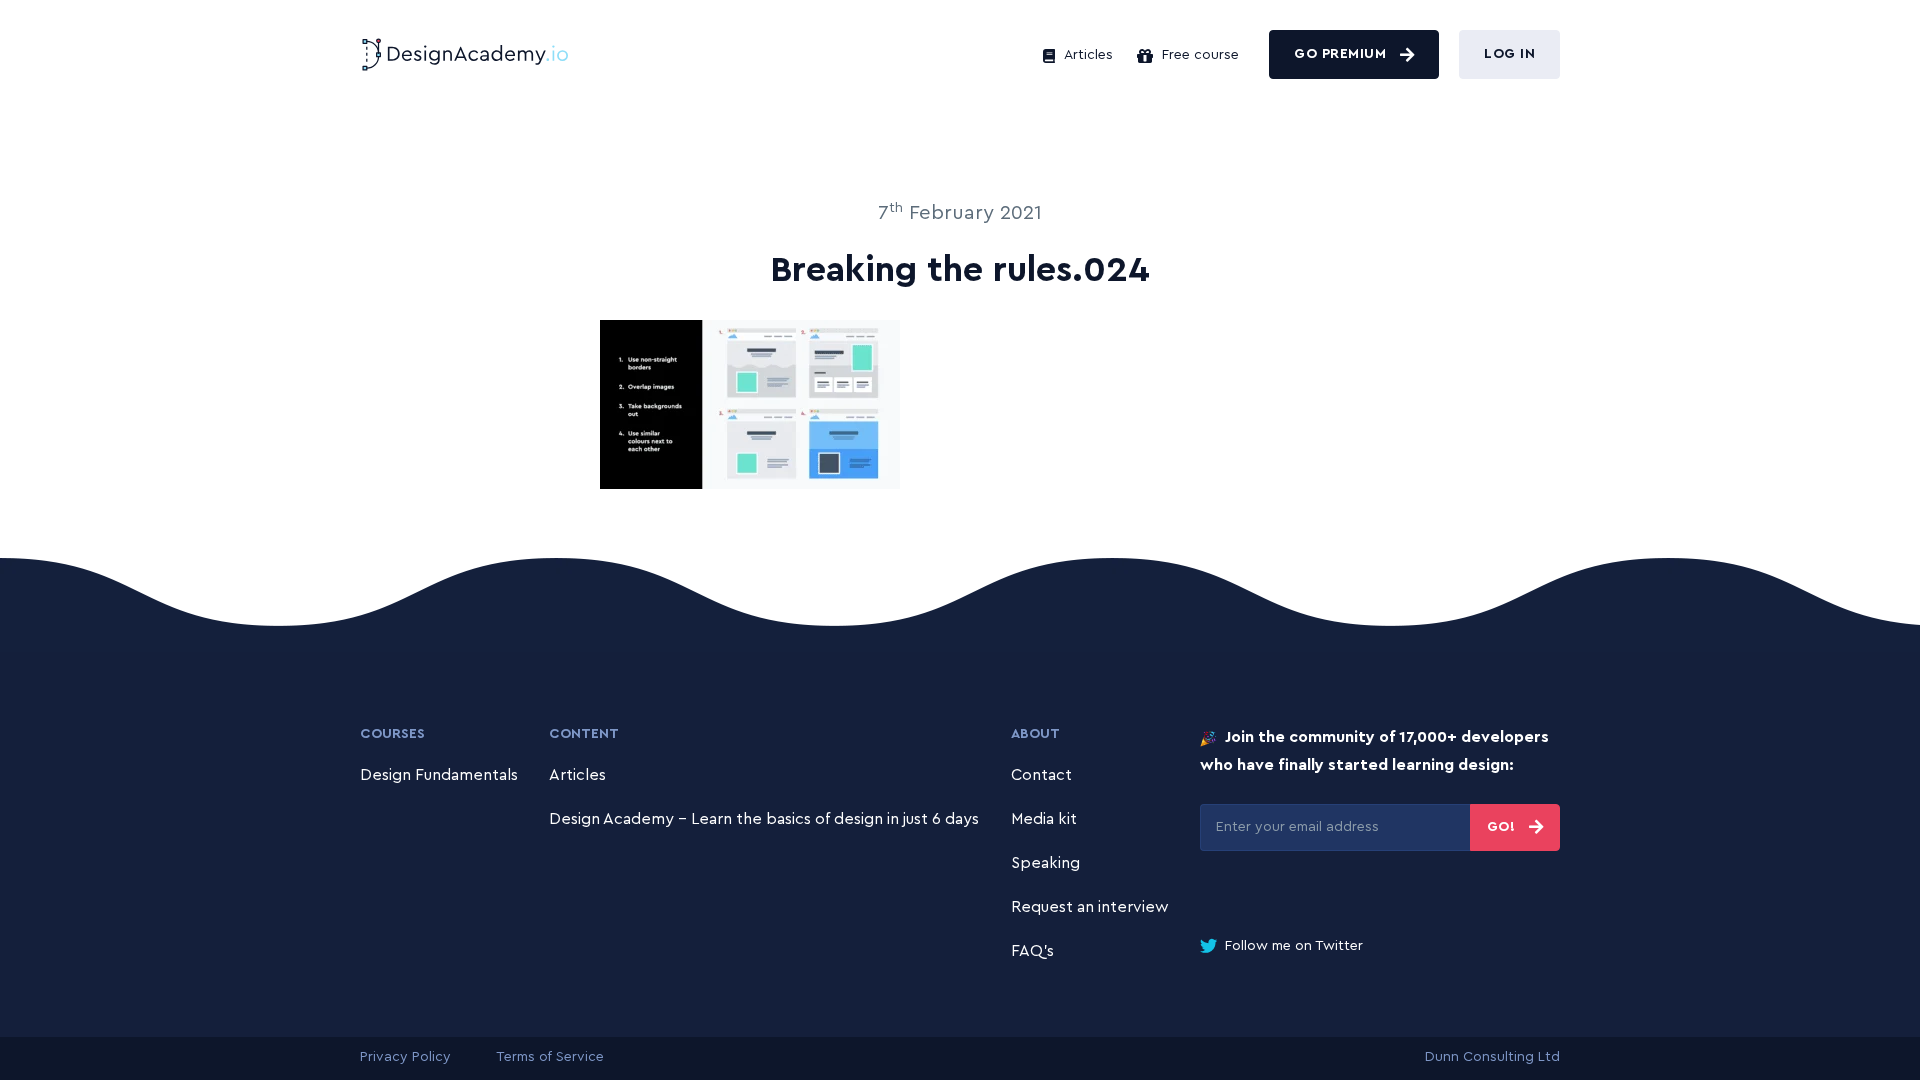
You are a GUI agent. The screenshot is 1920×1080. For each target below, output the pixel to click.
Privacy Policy (405, 1057)
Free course (1198, 55)
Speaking (1045, 863)
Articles (1086, 55)
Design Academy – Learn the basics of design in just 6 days (764, 819)
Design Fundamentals (439, 775)
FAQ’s (1032, 951)
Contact (1041, 775)
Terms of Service (550, 1057)
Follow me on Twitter (1292, 946)
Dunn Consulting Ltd (1492, 1057)
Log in (1509, 54)
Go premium (1342, 54)
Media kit (1044, 819)
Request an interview (1090, 907)
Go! (1503, 827)
